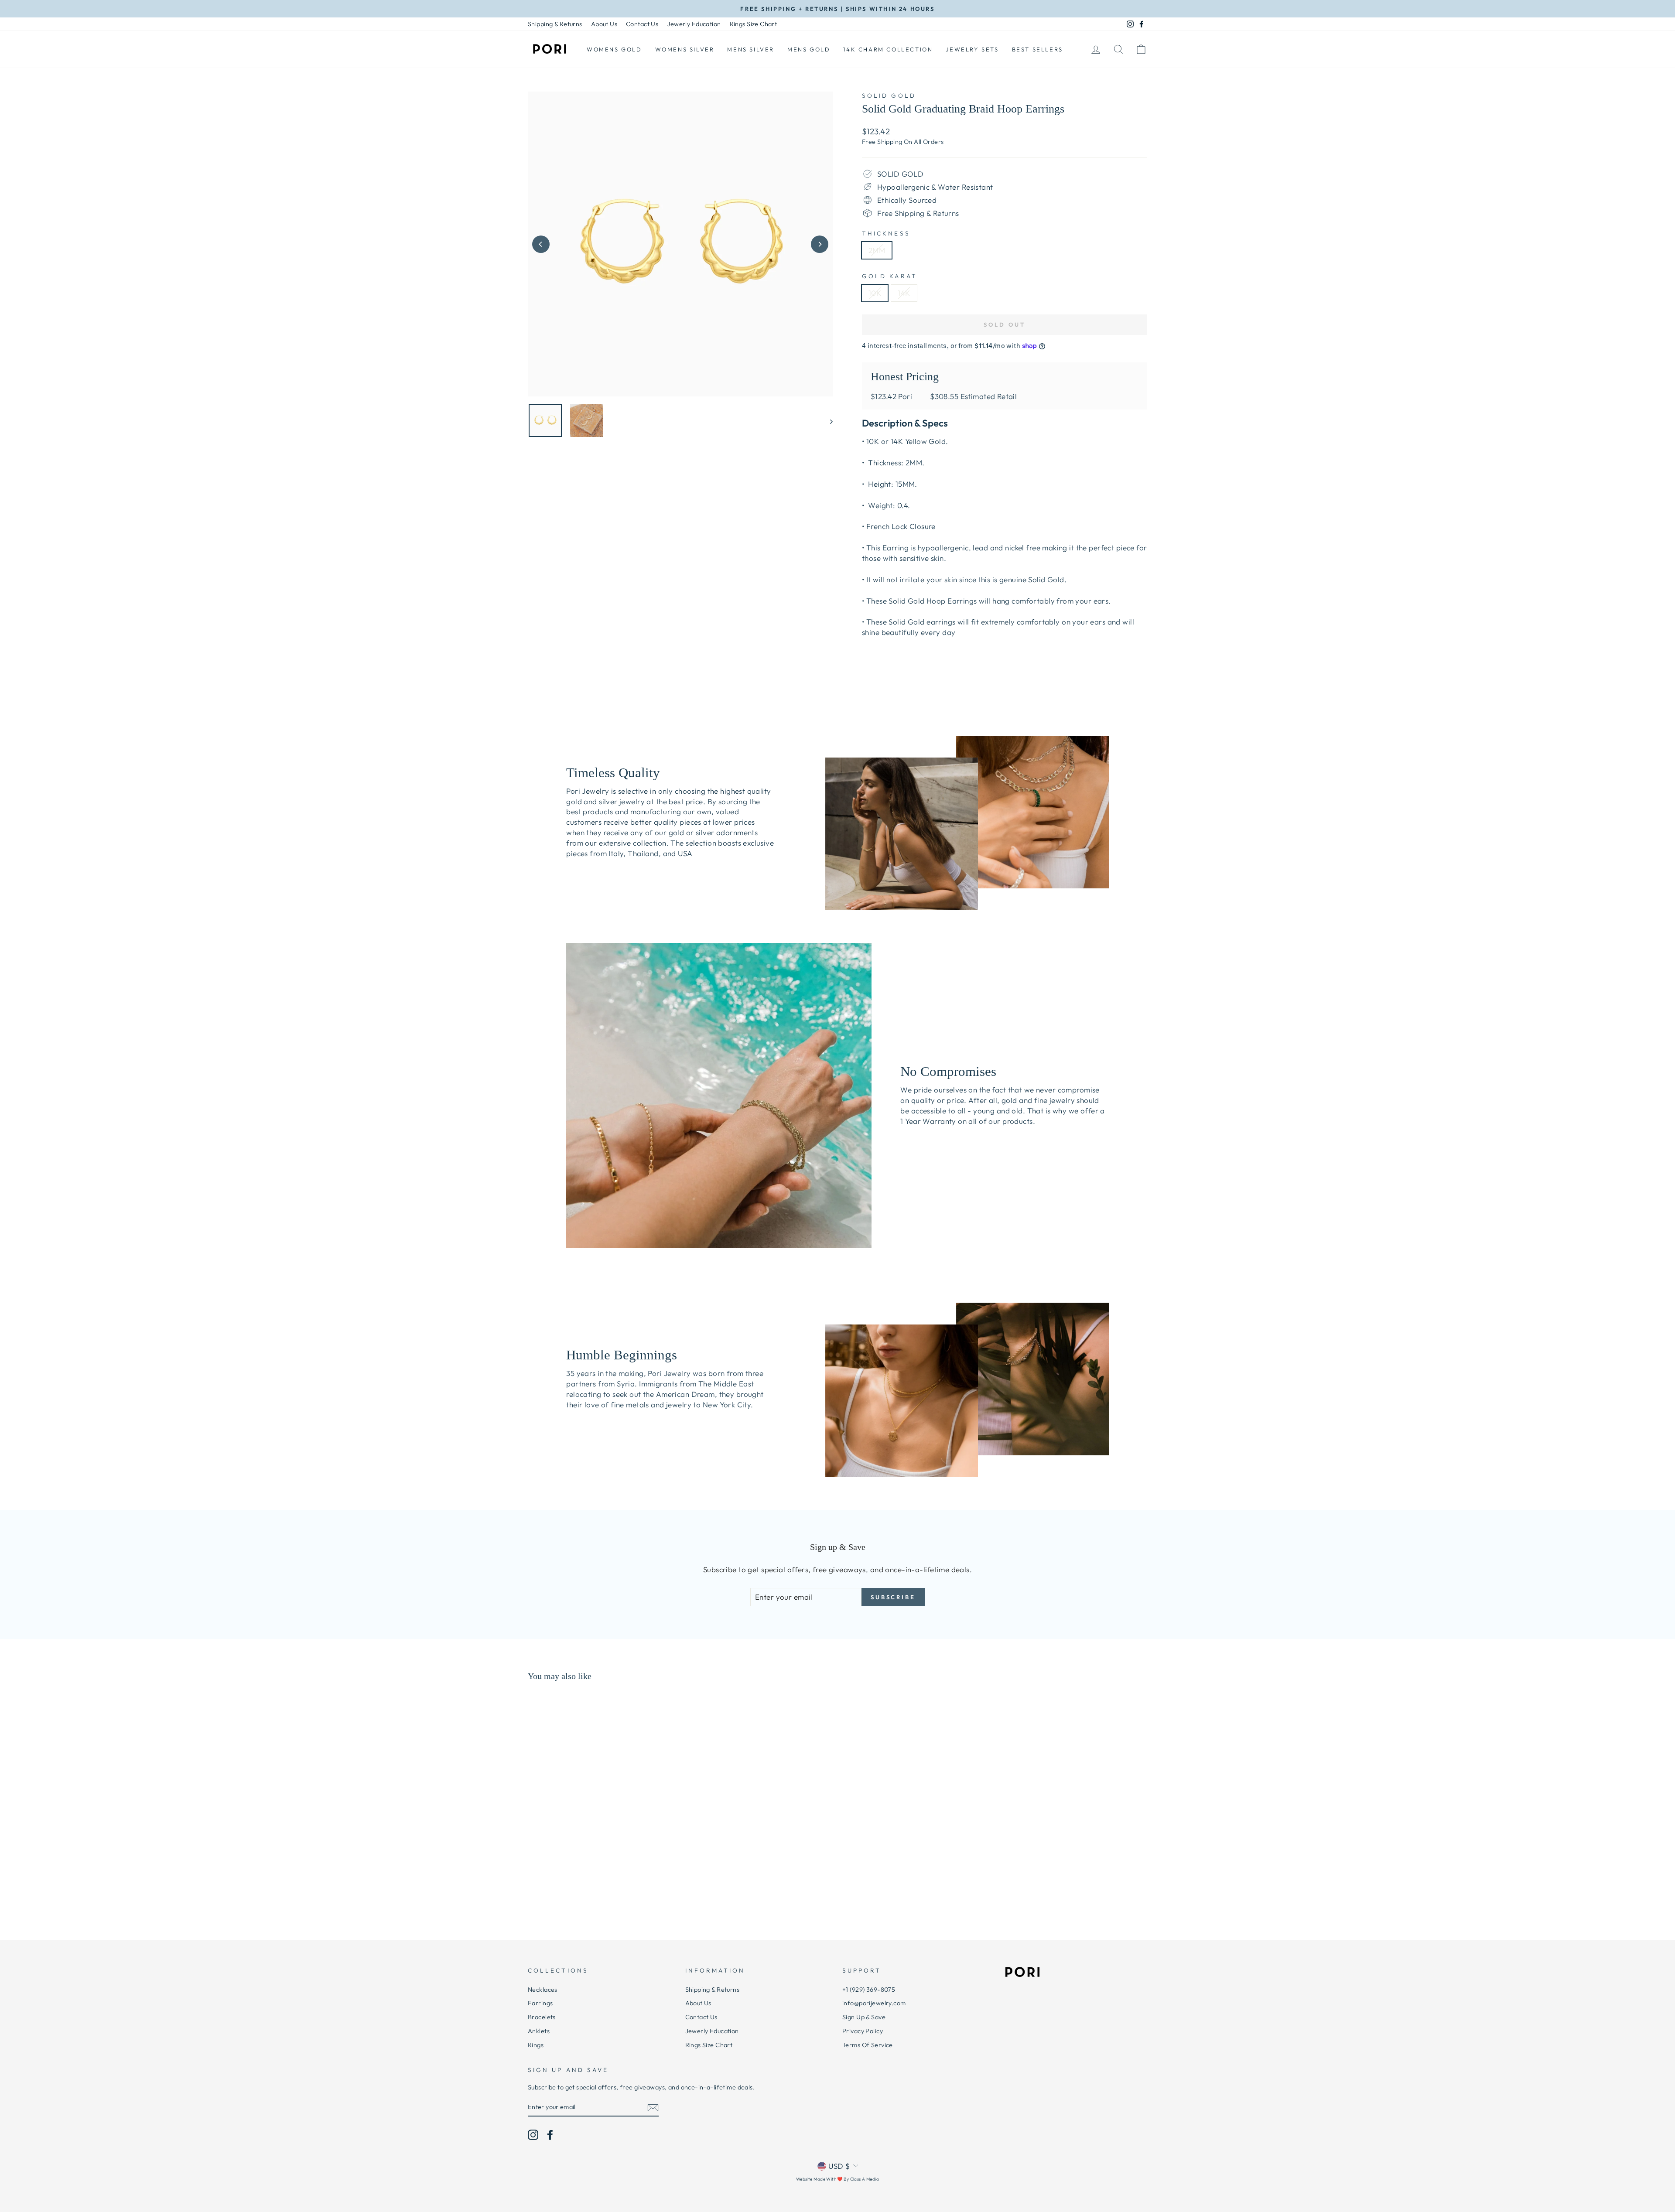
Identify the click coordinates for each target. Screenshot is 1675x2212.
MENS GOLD (809, 49)
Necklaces (543, 1990)
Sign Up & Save (864, 2017)
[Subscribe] (653, 2107)
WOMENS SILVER (685, 49)
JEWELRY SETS (972, 49)
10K (875, 293)
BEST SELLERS (1037, 49)
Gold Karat (890, 276)
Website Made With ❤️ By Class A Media (837, 2179)
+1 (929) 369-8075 (869, 1990)
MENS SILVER (751, 49)
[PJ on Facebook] (550, 2135)
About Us (604, 24)
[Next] (820, 244)
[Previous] (541, 244)
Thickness (886, 233)
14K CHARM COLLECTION (888, 49)
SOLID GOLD (889, 96)
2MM (877, 250)
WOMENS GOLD (614, 49)
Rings (536, 2045)
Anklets (539, 2031)
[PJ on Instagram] (533, 2135)
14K (904, 293)
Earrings (540, 2003)
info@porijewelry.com (874, 2003)
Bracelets (542, 2017)
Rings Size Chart (754, 24)
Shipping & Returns (555, 24)
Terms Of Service (868, 2045)
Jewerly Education (694, 24)
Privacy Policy (863, 2031)
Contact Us (642, 24)
